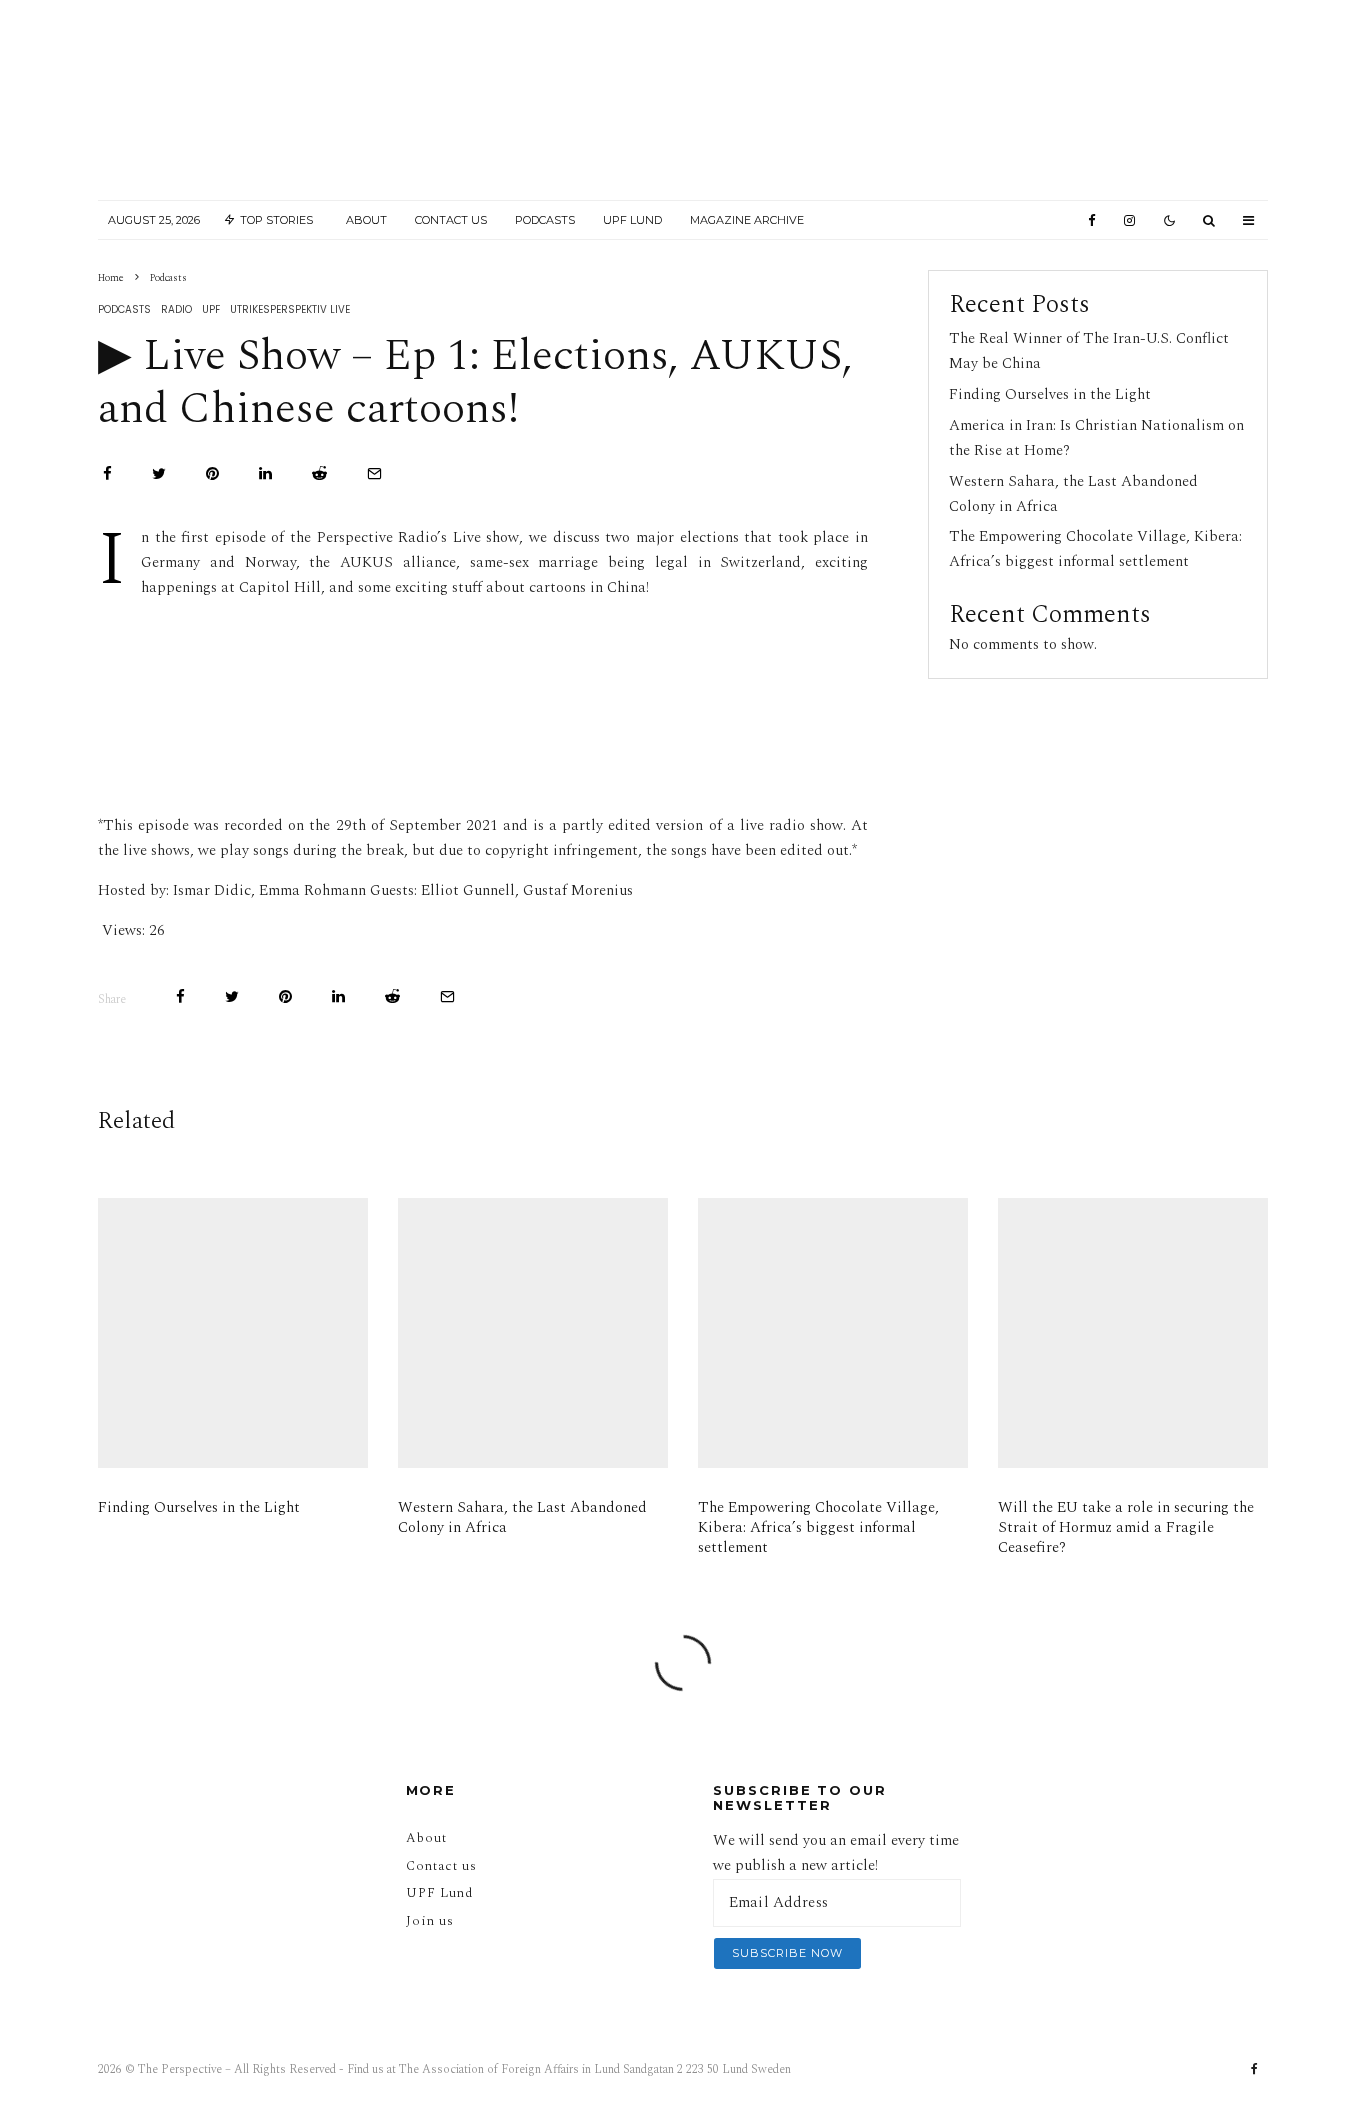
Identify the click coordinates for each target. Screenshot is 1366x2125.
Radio (176, 309)
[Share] (107, 473)
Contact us (441, 1866)
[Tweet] (159, 473)
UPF (211, 309)
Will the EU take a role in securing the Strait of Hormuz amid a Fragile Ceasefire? (1126, 1528)
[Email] (374, 473)
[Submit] (319, 473)
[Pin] (212, 473)
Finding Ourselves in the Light (1050, 394)
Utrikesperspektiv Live (290, 309)
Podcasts (545, 220)
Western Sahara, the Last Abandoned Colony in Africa (522, 1518)
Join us (430, 1921)
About (366, 220)
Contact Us (451, 220)
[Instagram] (1129, 220)
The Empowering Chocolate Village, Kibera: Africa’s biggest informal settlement (1095, 549)
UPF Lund (632, 220)
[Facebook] (1092, 220)
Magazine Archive (747, 220)
